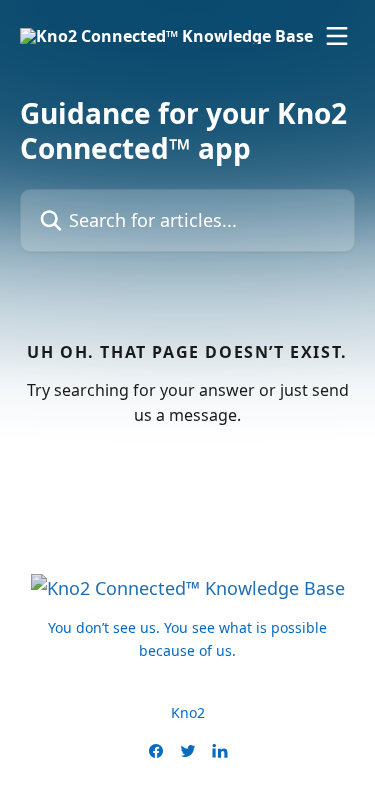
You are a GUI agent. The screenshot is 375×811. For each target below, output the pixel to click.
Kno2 (188, 712)
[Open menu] (337, 36)
